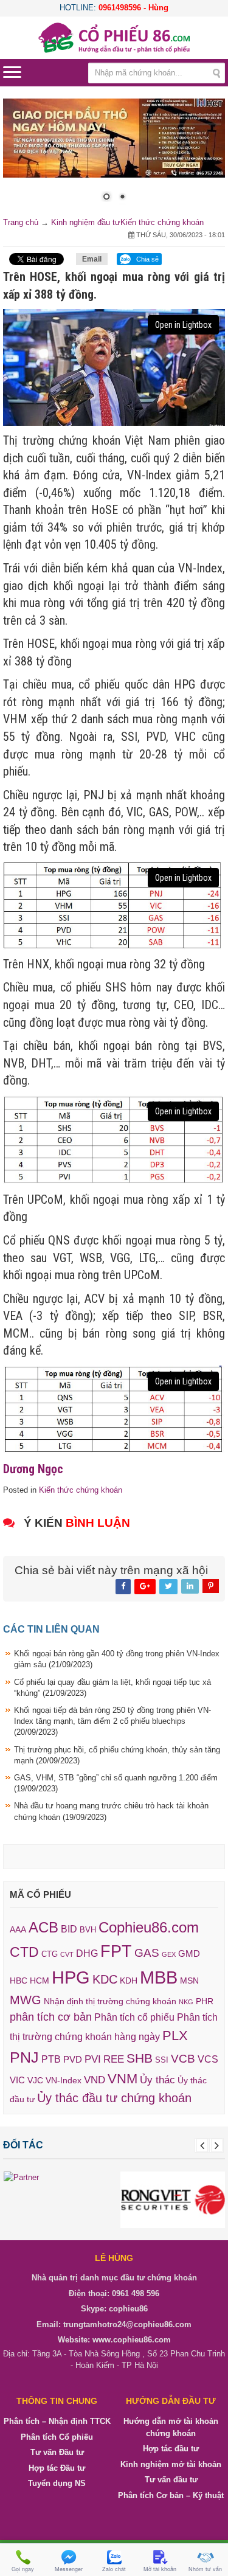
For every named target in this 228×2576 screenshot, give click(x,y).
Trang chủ (21, 222)
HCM (40, 1981)
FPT (116, 1951)
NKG (186, 2002)
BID (69, 1929)
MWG (26, 2000)
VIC (17, 2080)
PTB (51, 2059)
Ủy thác (157, 2080)
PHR (205, 2001)
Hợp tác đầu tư (171, 2449)
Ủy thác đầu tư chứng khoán (114, 2098)
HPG (71, 1977)
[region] (114, 158)
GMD (189, 1953)
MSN (189, 1981)
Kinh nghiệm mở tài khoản (171, 2464)
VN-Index (64, 2081)
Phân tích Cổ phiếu (57, 2437)
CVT (67, 1954)
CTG (50, 1954)
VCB (183, 2059)
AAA (18, 1930)
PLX (175, 2036)
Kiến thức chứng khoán (162, 222)
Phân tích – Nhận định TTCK (57, 2421)
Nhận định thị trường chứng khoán (110, 2001)
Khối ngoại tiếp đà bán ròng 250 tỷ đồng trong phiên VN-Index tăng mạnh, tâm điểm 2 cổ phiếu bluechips (112, 1721)
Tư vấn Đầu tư (57, 2452)
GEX (169, 1954)
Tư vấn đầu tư (171, 2480)
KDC (105, 1979)
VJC (35, 2080)
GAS (147, 1953)
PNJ (24, 2057)
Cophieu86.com (149, 1928)
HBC (19, 1981)
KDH (129, 1981)
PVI (93, 2059)
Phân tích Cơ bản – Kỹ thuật (171, 2495)
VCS (208, 2059)
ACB (43, 1927)
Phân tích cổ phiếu (134, 2017)
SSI (162, 2060)
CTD (24, 1952)
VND (95, 2080)
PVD (73, 2060)
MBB (159, 1977)
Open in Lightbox (183, 325)
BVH (88, 1930)
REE (114, 2059)
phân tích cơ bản (51, 2017)
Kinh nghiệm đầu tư (86, 222)
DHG (87, 1953)
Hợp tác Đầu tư (57, 2468)
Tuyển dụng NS (57, 2483)
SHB (140, 2058)
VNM (123, 2079)
